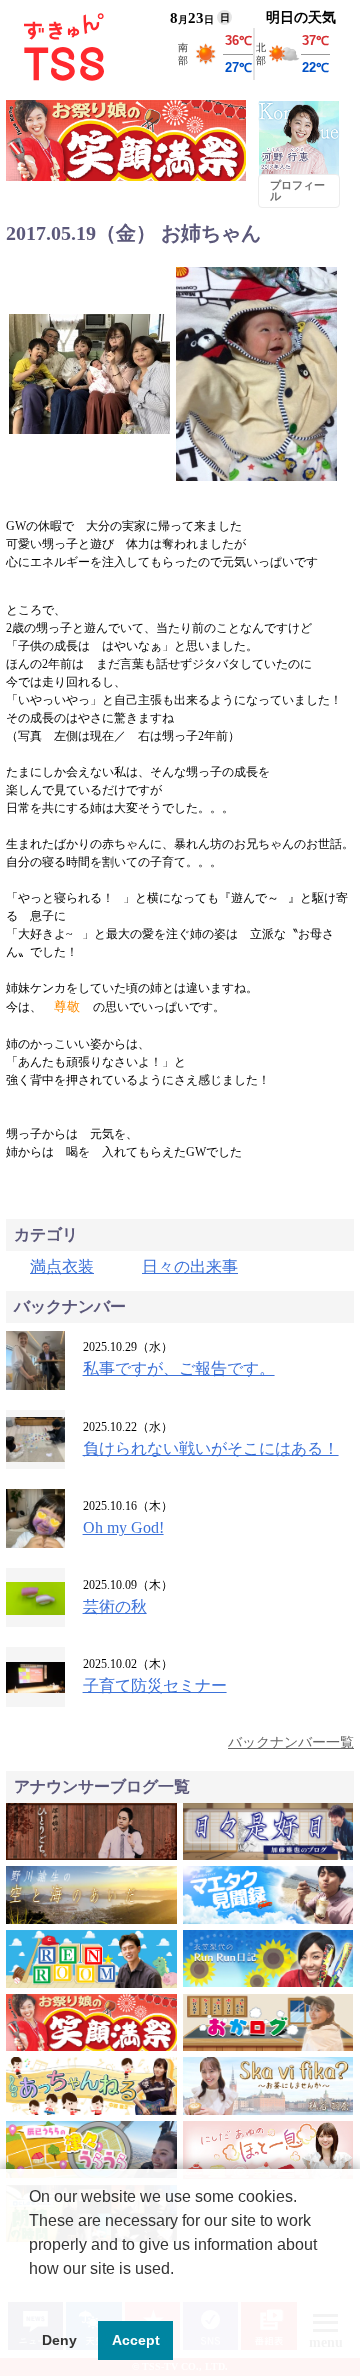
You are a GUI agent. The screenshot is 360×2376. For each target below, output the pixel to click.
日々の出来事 (190, 1266)
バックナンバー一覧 (291, 1742)
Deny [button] (59, 2340)
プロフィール (297, 190)
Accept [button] (136, 2340)
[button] (32, 2294)
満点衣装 (62, 1266)
